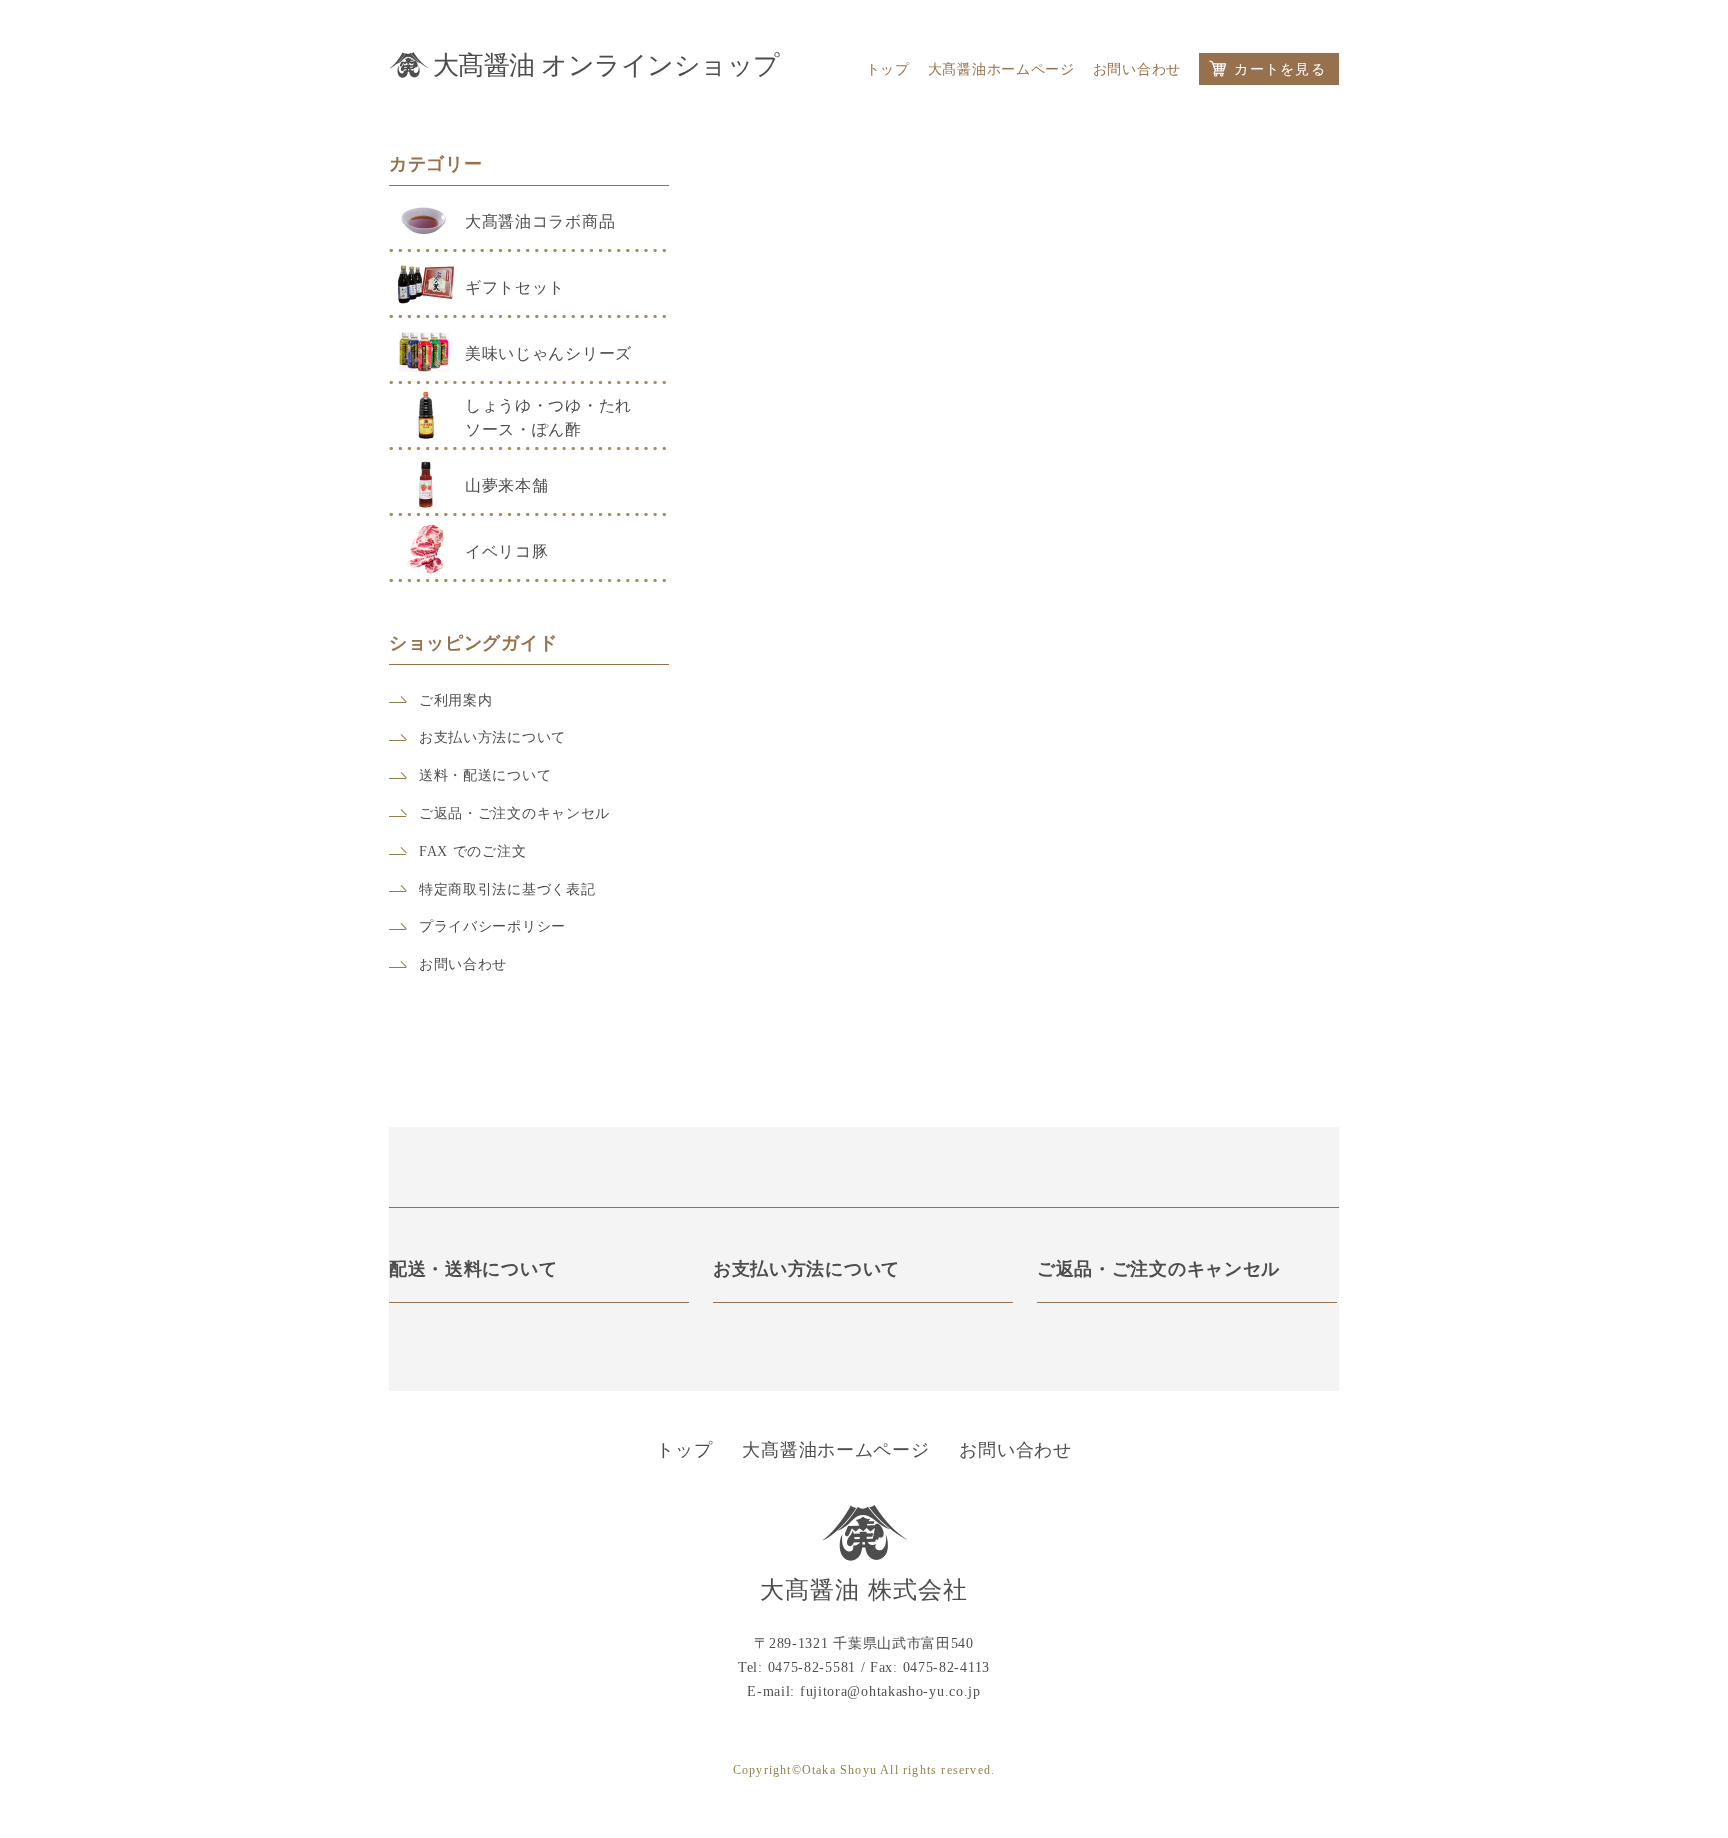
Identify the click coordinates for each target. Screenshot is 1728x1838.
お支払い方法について (492, 737)
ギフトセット (515, 287)
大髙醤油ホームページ (1001, 70)
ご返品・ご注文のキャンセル (514, 813)
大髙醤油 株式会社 (864, 1591)
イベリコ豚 (507, 551)
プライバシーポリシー (492, 926)
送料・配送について (485, 775)
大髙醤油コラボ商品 (540, 221)
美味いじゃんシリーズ (548, 353)
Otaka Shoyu (839, 1770)
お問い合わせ (1137, 70)
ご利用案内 (456, 700)
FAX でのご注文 (472, 851)
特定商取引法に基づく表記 (507, 889)
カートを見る (1280, 69)
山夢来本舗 (507, 485)
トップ (888, 70)
